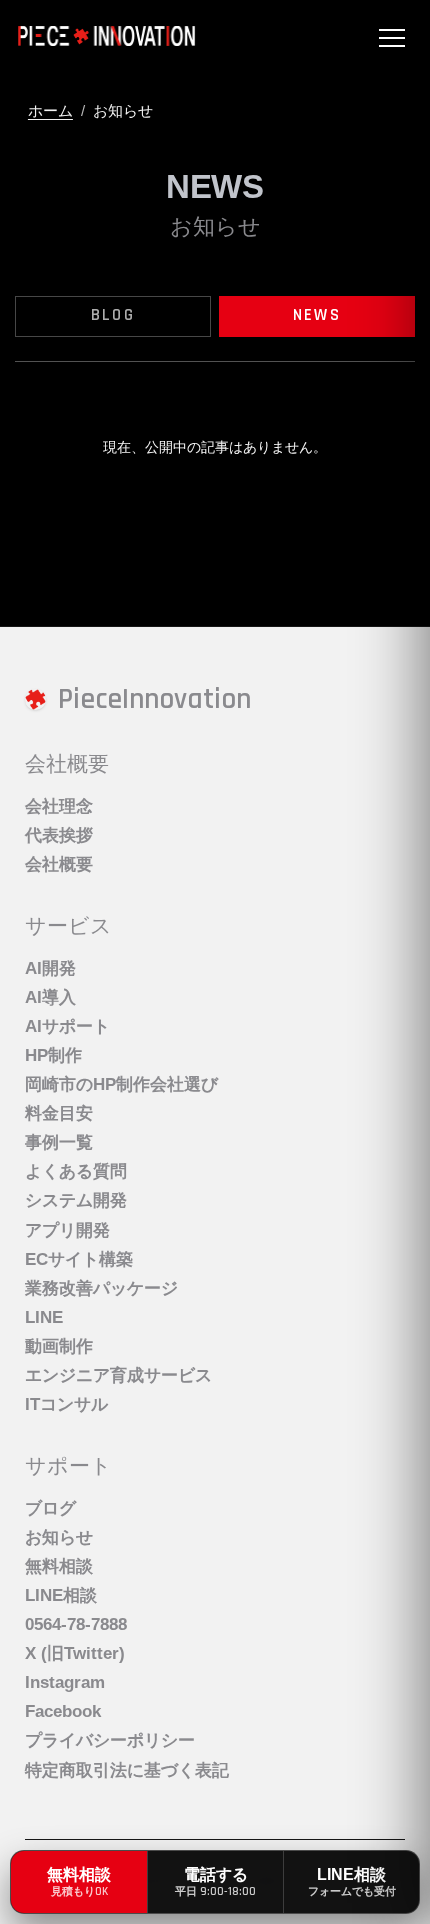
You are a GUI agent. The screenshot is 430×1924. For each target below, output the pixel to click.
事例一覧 (59, 1142)
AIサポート (67, 1026)
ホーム (50, 111)
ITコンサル (66, 1404)
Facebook (63, 1711)
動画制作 (59, 1346)
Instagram (65, 1682)
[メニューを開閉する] (392, 38)
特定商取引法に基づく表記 (127, 1770)
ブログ (50, 1508)
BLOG (113, 315)
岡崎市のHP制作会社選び (121, 1084)
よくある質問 (76, 1171)
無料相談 (59, 1566)
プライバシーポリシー (110, 1740)
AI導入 (50, 997)
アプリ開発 (67, 1230)
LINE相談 (61, 1595)
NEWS (317, 315)
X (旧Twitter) (75, 1653)
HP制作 (53, 1055)
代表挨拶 (59, 835)
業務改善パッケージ (101, 1288)
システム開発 (76, 1200)
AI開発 (50, 968)
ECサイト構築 (79, 1259)
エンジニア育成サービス (118, 1375)
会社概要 (59, 864)
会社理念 (59, 806)
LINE (44, 1317)
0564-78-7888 (76, 1624)
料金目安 (59, 1113)
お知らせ (59, 1537)
